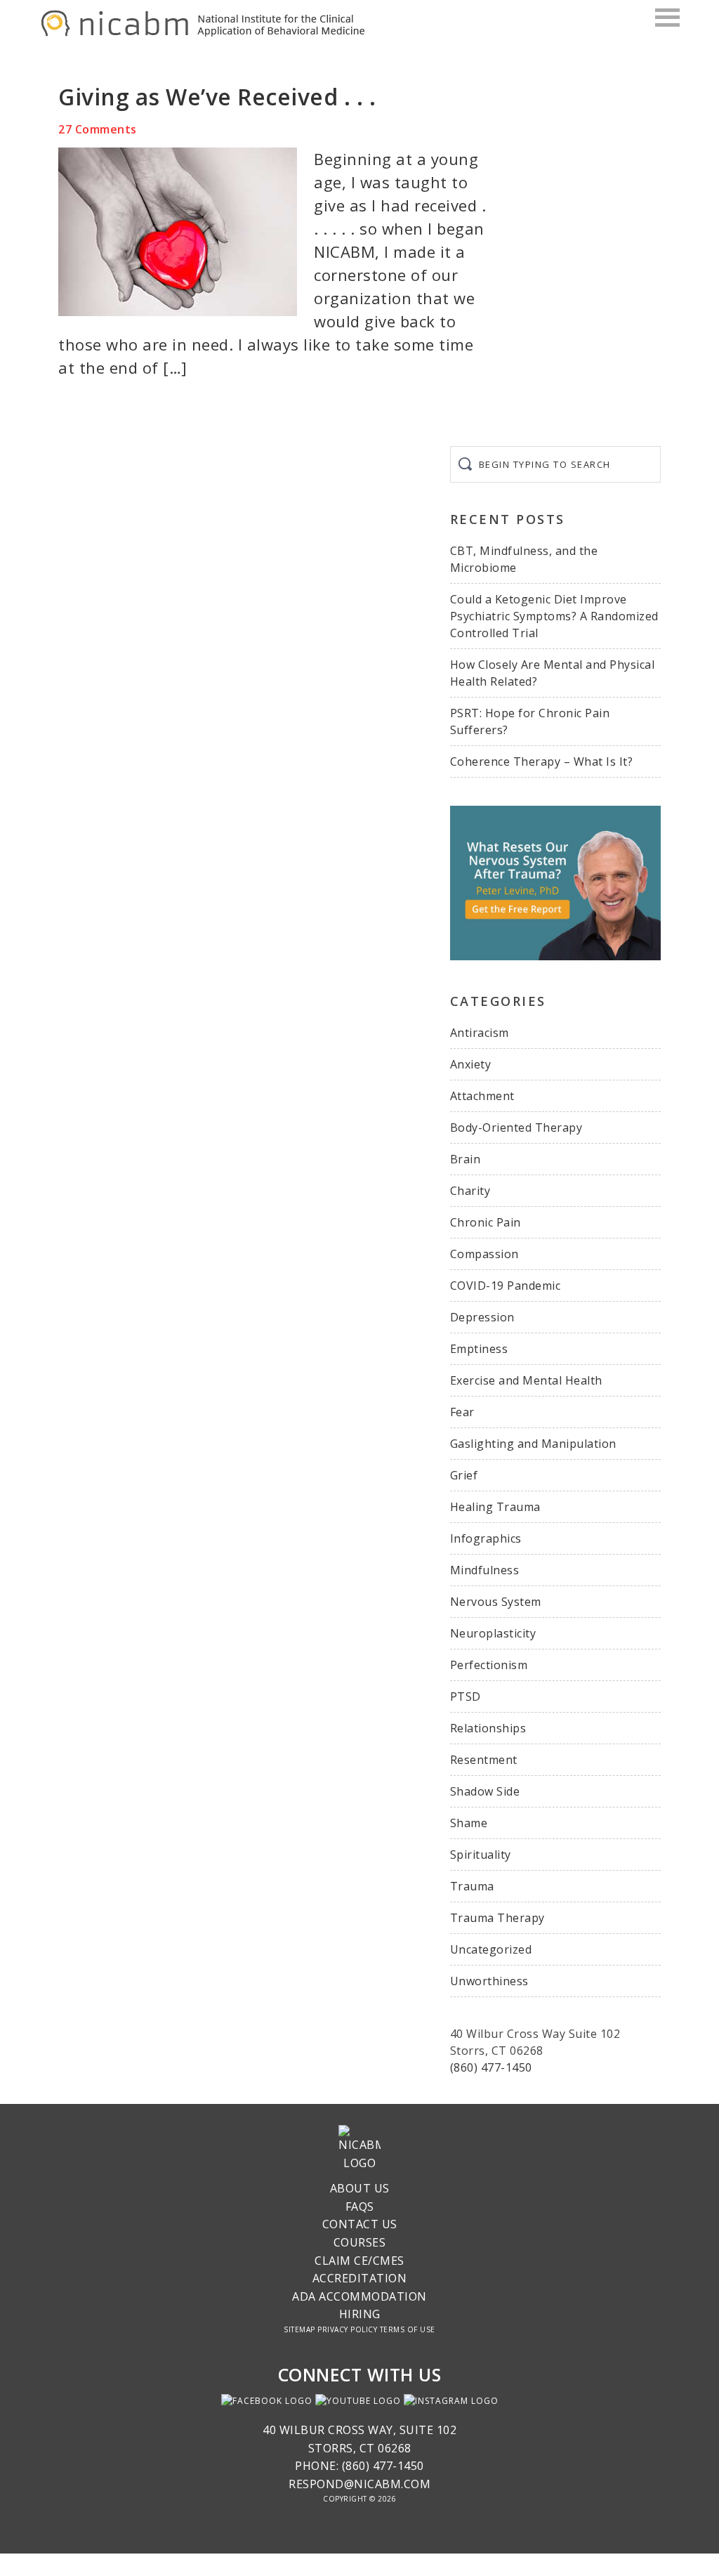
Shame (469, 1823)
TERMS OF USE (408, 2329)
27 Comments (98, 129)
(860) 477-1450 (491, 2067)
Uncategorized (491, 1949)
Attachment (482, 1096)
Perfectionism (489, 1665)
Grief (464, 1475)
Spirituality (481, 1855)
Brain (466, 1159)
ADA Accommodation (359, 2296)
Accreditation (360, 2278)
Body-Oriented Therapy (516, 1127)
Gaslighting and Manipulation (533, 1444)
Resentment (484, 1760)
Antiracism (480, 1033)
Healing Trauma (495, 1507)
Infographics (486, 1538)
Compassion (484, 1254)
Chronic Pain (486, 1222)
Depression (482, 1317)
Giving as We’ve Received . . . (217, 97)
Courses (360, 2242)
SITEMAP (299, 2329)
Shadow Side (485, 1791)
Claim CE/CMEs (359, 2261)
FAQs (360, 2206)
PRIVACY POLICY (347, 2329)
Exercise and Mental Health (526, 1380)
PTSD (466, 1696)
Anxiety (471, 1064)
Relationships (488, 1728)
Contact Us (360, 2224)
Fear (462, 1412)
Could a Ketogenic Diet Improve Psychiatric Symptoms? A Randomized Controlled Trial (554, 616)
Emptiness (479, 1349)
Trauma (472, 1886)
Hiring (360, 2314)
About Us (360, 2188)
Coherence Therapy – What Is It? (542, 761)
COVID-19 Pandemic (506, 1286)
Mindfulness (485, 1570)
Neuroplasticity (493, 1633)
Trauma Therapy (497, 1918)
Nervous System (496, 1602)
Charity (470, 1191)
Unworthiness (489, 1981)
